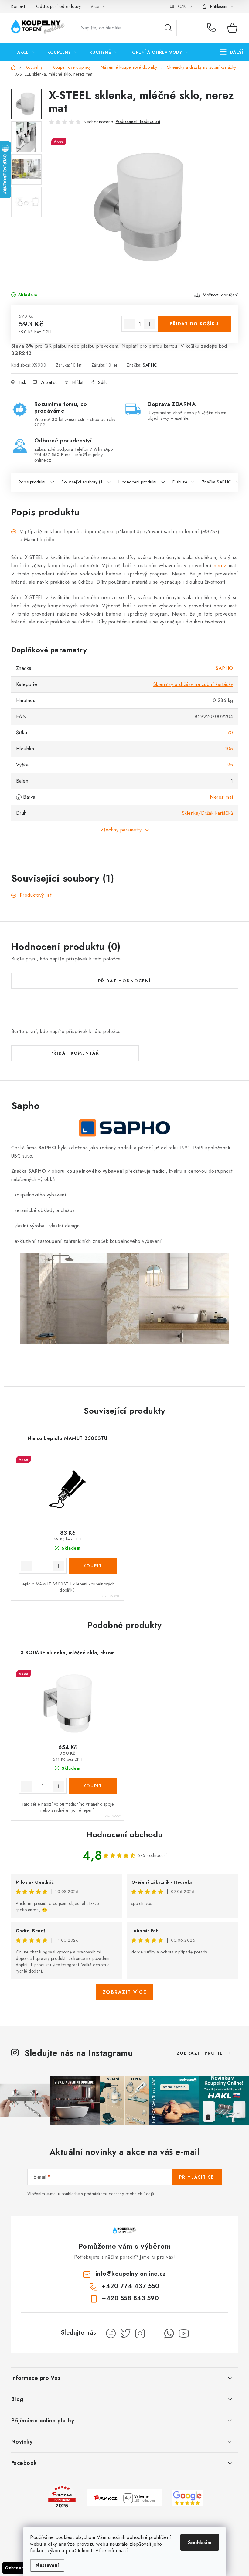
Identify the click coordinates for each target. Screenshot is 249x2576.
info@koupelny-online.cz (131, 2274)
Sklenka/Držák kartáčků (208, 813)
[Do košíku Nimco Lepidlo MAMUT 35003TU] (93, 1566)
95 (230, 765)
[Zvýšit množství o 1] (150, 324)
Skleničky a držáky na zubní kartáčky (193, 684)
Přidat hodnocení (124, 981)
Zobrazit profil (200, 2053)
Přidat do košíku (194, 324)
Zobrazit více (125, 1992)
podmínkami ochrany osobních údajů (119, 2194)
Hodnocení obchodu (124, 1834)
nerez (220, 566)
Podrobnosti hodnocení (138, 121)
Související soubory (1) (83, 482)
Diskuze (180, 482)
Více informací (112, 2551)
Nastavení (47, 2565)
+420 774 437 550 (213, 28)
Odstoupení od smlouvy (59, 6)
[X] (125, 2333)
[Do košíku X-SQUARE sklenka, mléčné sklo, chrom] (93, 1786)
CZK (182, 6)
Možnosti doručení (220, 295)
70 (230, 733)
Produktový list (36, 895)
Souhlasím (200, 2542)
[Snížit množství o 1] (130, 324)
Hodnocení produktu (138, 482)
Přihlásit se (197, 2177)
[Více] (232, 52)
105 (229, 749)
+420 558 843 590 (130, 2298)
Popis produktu (33, 482)
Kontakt (18, 6)
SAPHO (150, 365)
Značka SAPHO (217, 482)
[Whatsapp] (169, 2333)
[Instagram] (140, 2333)
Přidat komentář (75, 1053)
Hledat (168, 28)
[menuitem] (26, 52)
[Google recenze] (187, 2498)
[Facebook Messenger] (155, 2333)
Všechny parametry (121, 830)
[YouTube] (184, 2333)
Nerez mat (222, 797)
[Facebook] (111, 2333)
